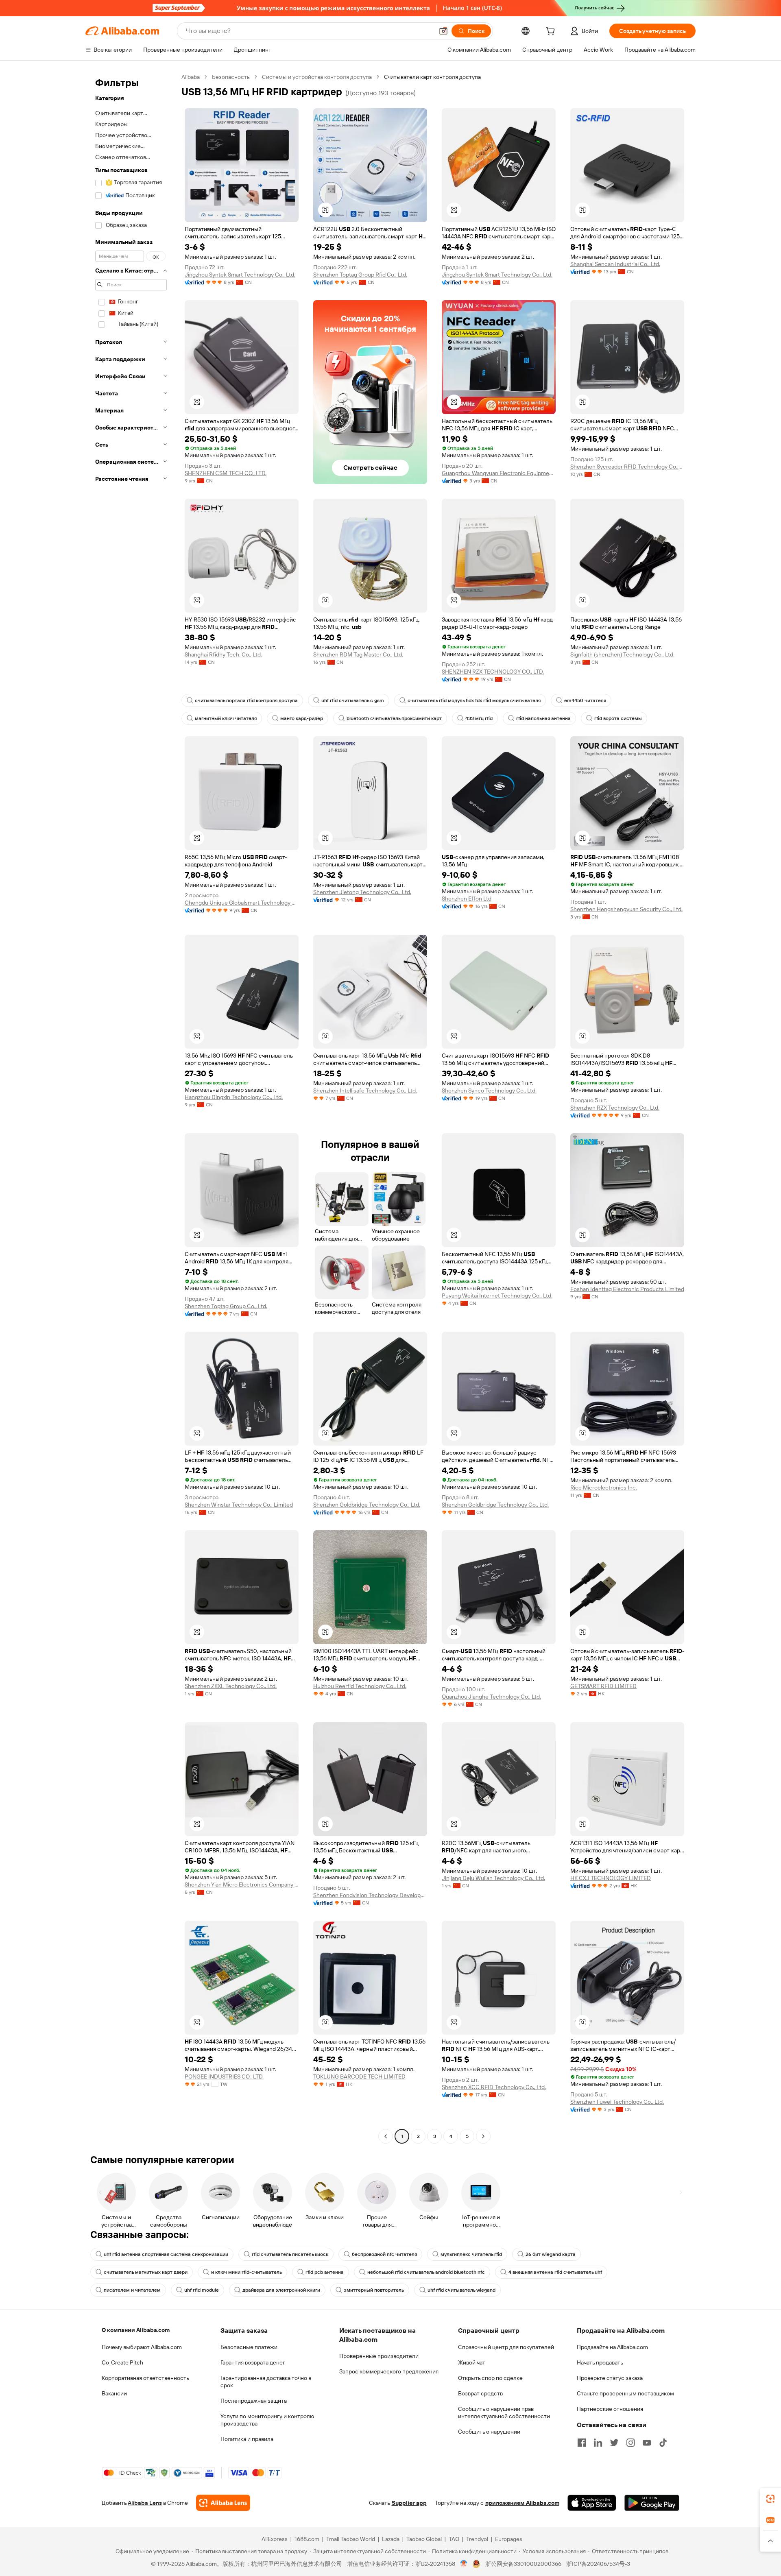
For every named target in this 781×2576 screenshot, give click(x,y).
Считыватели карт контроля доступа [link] (432, 77)
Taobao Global (424, 2539)
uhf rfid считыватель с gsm (353, 700)
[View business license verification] (464, 2564)
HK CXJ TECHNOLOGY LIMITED (611, 1878)
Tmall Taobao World (351, 2539)
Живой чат (472, 2362)
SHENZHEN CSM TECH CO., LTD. (226, 473)
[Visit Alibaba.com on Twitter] (614, 2443)
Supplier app (409, 2503)
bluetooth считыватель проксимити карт (394, 718)
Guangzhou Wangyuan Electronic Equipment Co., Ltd (499, 473)
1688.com (307, 2539)
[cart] (552, 32)
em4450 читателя (585, 700)
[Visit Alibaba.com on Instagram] (630, 2443)
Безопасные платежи (249, 2347)
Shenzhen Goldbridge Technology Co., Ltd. (367, 1505)
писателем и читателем (132, 2290)
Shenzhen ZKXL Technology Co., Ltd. (231, 1686)
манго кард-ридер (302, 718)
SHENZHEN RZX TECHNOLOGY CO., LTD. (493, 672)
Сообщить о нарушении (489, 2432)
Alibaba (191, 77)
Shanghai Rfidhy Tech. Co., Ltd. (223, 654)
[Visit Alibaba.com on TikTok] (663, 2443)
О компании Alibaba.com (136, 2330)
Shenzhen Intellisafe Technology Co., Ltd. (365, 1091)
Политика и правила (247, 2439)
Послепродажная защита (254, 2401)
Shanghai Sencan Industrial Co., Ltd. (615, 264)
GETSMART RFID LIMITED (603, 1686)
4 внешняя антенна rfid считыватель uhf (555, 2272)
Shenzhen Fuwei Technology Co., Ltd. (617, 2102)
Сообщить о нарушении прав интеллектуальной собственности (504, 2412)
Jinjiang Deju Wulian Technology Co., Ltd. (493, 1878)
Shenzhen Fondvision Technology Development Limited (370, 1895)
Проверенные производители (379, 2356)
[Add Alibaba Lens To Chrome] (223, 2503)
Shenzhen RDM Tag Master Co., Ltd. (358, 654)
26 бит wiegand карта (551, 2254)
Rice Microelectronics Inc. (604, 1488)
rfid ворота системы (618, 718)
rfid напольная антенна (543, 718)
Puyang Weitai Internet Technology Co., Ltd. (497, 1296)
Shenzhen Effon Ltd (467, 899)
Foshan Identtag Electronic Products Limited (627, 1289)
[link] (770, 2499)
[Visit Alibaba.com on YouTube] (647, 2443)
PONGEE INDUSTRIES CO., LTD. (224, 2077)
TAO (454, 2539)
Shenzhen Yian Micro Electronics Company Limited (242, 1885)
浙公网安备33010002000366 (523, 2564)
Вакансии (114, 2393)
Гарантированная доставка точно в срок (266, 2382)
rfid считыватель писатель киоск (290, 2254)
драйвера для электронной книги (281, 2290)
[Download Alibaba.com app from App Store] (592, 2503)
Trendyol (477, 2539)
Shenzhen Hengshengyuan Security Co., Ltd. (626, 909)
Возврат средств (480, 2393)
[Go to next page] (483, 2136)
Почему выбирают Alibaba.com (142, 2347)
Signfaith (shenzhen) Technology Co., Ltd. (622, 654)
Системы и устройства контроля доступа (317, 77)
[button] (443, 31)
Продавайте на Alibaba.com (612, 2347)
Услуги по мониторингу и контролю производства (267, 2420)
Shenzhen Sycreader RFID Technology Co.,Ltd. (627, 467)
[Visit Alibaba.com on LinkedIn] (598, 2443)
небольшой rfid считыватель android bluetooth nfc (426, 2272)
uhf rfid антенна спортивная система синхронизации (166, 2254)
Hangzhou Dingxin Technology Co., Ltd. (234, 1097)
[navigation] (131, 1108)
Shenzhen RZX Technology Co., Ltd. (615, 1108)
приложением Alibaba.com (522, 2503)
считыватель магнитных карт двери (146, 2272)
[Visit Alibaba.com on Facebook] (582, 2443)
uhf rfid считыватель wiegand (461, 2290)
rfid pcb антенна (325, 2272)
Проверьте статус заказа (610, 2378)
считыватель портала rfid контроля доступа (246, 700)
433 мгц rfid (479, 718)
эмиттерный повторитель (374, 2290)
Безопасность (231, 77)
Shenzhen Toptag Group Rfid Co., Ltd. (360, 275)
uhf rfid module (202, 2290)
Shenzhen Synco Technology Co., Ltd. (489, 1091)
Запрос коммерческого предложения (389, 2371)
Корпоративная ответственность (145, 2378)
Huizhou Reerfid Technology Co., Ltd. (360, 1686)
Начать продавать (600, 2362)
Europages (509, 2539)
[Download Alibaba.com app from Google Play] (652, 2503)
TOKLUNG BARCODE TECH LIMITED (359, 2077)
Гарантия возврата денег (253, 2362)
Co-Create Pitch (122, 2362)
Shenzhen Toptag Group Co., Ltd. (226, 1306)
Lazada (391, 2539)
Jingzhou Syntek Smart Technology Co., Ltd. (240, 275)
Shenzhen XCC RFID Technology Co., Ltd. (494, 2087)
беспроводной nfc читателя (384, 2254)
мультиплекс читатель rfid (471, 2254)
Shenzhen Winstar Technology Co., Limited (239, 1505)
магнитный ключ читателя (226, 718)
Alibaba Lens (145, 2503)
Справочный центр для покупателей (506, 2347)
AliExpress (275, 2539)
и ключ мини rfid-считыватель (247, 2272)
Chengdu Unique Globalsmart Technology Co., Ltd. (242, 903)
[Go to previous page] (386, 2136)
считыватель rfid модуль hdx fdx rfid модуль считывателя (474, 700)
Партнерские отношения (610, 2409)
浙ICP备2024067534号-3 (598, 2564)
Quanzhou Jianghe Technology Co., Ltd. (491, 1697)
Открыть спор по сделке (490, 2378)
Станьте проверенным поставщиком (625, 2393)
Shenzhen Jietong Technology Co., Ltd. (362, 892)
